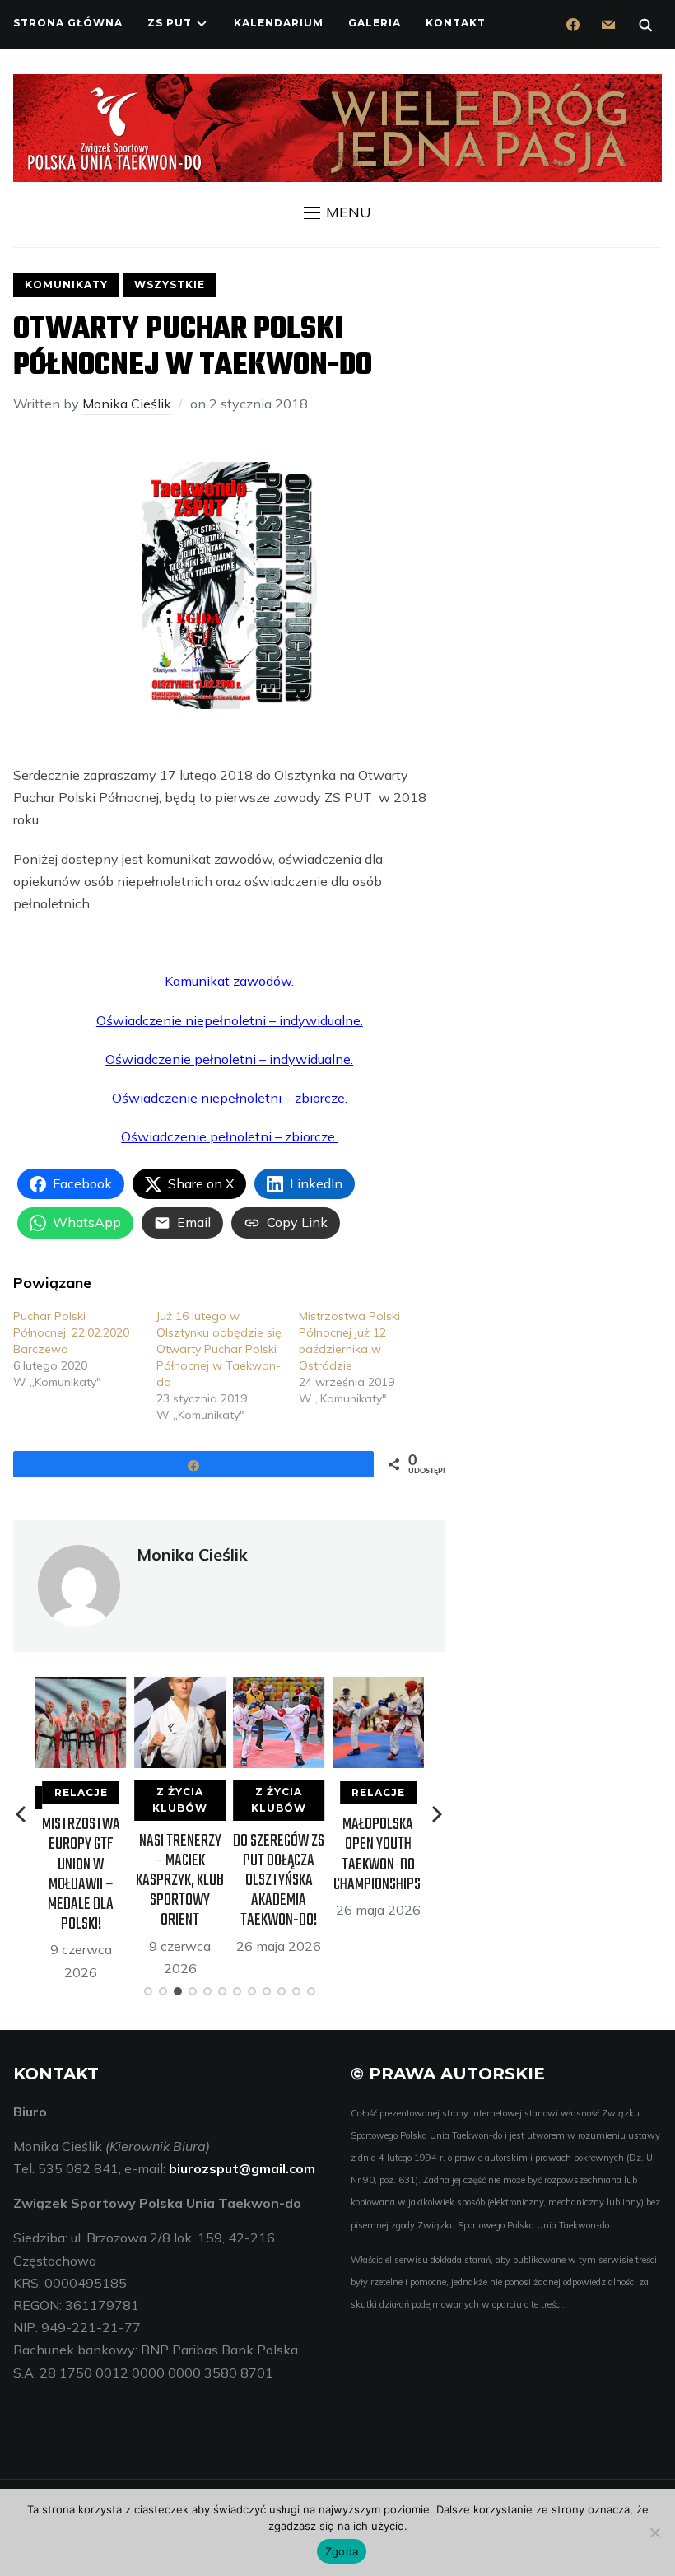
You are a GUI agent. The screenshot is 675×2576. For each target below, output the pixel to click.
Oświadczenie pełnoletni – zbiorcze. (229, 1136)
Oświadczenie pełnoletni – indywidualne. (229, 1059)
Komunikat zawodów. (229, 981)
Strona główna (68, 23)
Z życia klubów (180, 1800)
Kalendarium (279, 23)
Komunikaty (66, 285)
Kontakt (456, 23)
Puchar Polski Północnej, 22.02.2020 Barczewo (71, 1332)
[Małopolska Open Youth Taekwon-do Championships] (378, 1687)
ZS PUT (170, 23)
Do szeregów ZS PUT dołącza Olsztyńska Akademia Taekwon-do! (279, 1881)
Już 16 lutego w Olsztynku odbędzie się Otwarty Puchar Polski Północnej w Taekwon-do (219, 1349)
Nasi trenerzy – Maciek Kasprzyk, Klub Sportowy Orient (180, 1881)
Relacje (81, 1792)
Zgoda (342, 2551)
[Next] (437, 1814)
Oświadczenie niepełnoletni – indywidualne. (230, 1020)
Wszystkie (170, 285)
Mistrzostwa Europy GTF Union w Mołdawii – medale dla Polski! (81, 1874)
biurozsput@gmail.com (242, 2168)
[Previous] (22, 1814)
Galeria (375, 23)
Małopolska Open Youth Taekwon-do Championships (378, 1855)
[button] (337, 212)
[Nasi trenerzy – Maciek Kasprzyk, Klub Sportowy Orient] (180, 1687)
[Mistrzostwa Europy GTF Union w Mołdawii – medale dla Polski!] (81, 1687)
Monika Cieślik (127, 404)
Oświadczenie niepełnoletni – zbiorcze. (230, 1098)
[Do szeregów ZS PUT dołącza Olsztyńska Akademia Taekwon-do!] (279, 1687)
